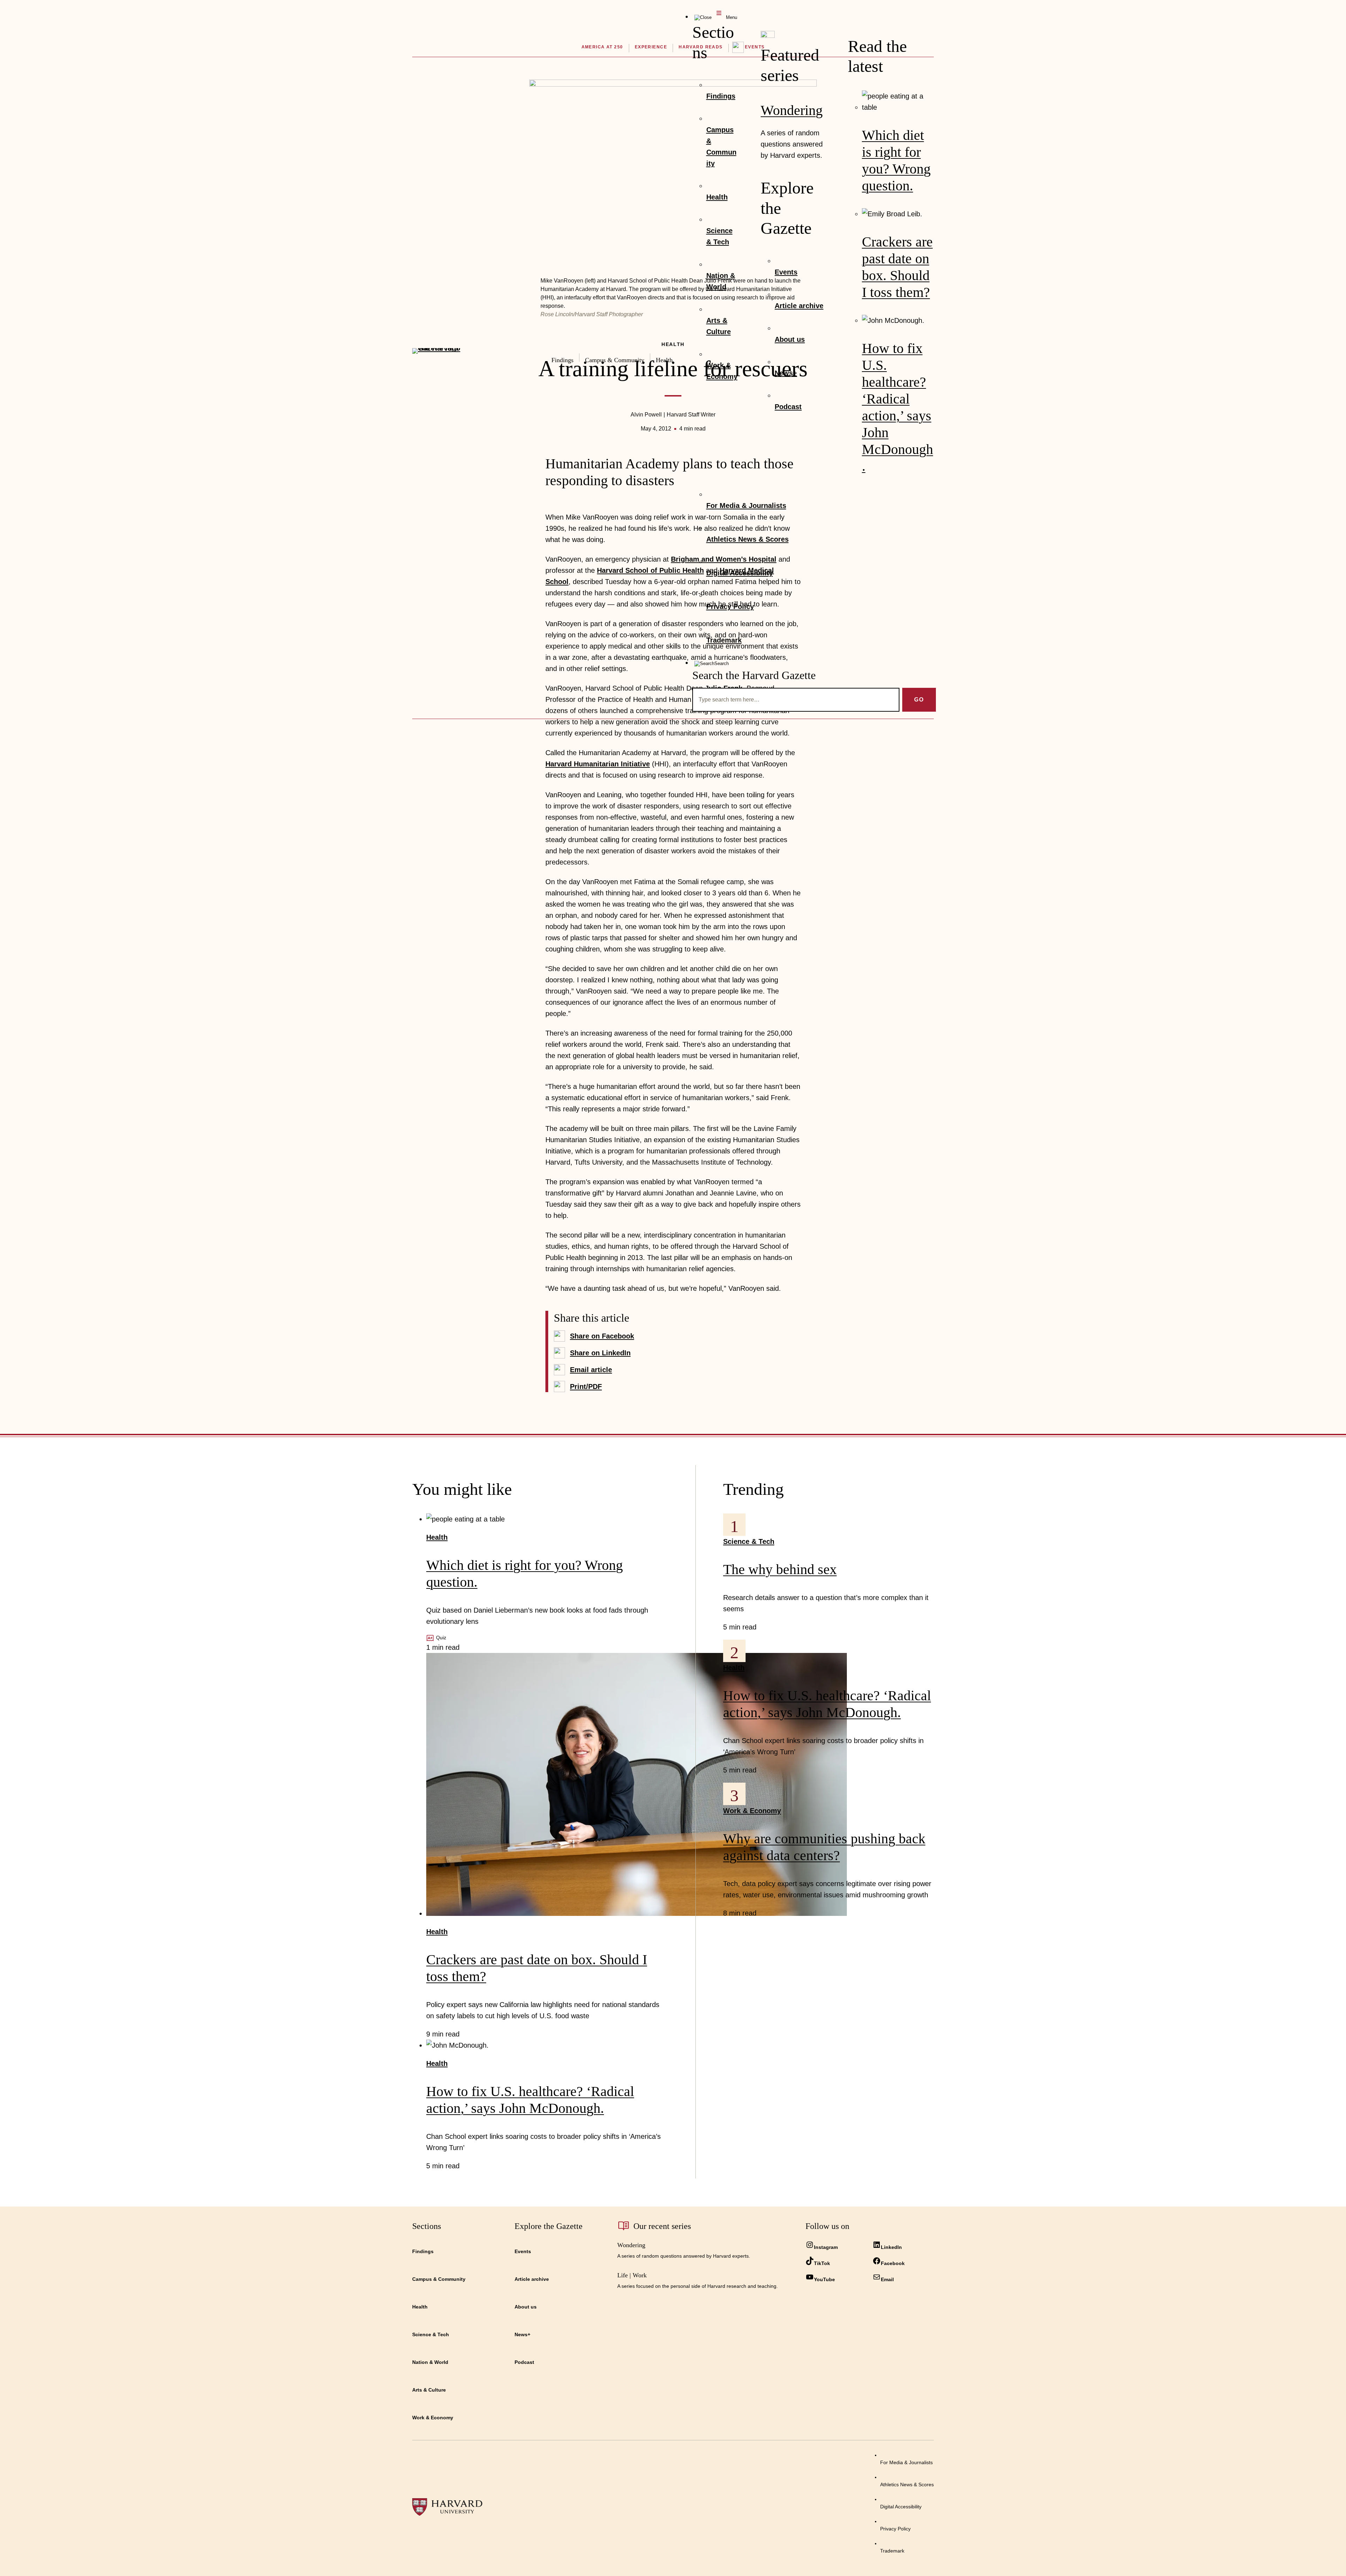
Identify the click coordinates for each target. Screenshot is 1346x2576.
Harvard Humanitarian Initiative (598, 764)
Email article (591, 1370)
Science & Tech (749, 1541)
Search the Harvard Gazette (754, 675)
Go (919, 700)
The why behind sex (780, 1569)
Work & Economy (752, 1811)
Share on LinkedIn (600, 1353)
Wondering (792, 110)
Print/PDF (586, 1387)
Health (437, 1537)
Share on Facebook (602, 1336)
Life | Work (632, 2275)
